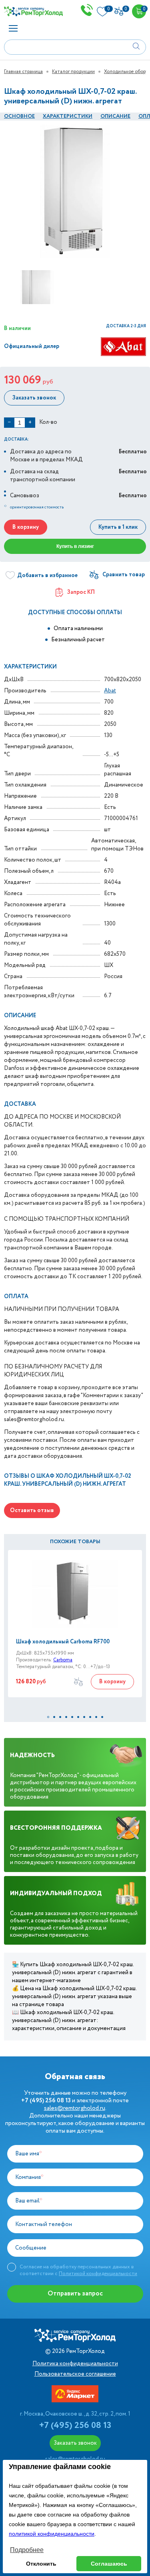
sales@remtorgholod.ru (75, 2108)
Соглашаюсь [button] (109, 2564)
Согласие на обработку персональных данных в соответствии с (78, 2270)
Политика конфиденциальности (75, 2364)
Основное (19, 116)
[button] (48, 1717)
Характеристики (68, 116)
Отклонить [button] (41, 2564)
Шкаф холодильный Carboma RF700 (63, 1642)
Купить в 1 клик (118, 527)
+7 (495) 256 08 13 (75, 2426)
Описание (115, 116)
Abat (110, 691)
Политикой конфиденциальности (98, 2274)
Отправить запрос (75, 2294)
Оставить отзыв (32, 1510)
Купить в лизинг (75, 546)
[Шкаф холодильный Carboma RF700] (75, 1594)
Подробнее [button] (27, 2550)
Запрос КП (81, 592)
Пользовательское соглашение (75, 2374)
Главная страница (23, 72)
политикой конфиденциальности (52, 2534)
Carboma (63, 1660)
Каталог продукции (73, 72)
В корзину (26, 527)
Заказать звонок (34, 398)
